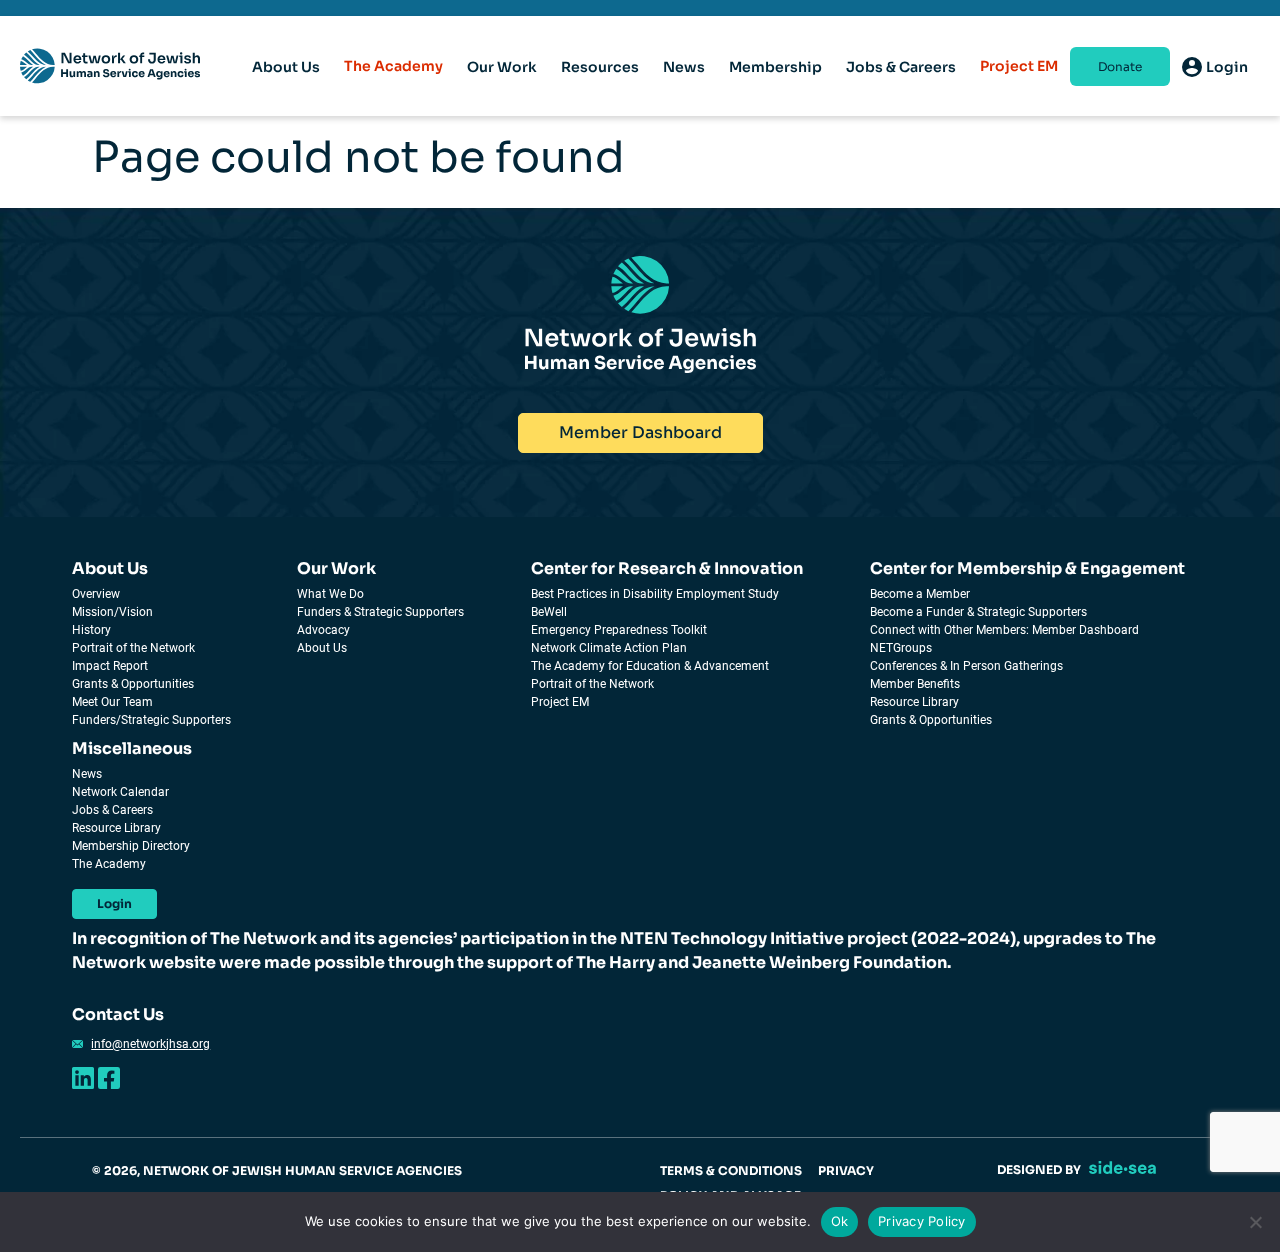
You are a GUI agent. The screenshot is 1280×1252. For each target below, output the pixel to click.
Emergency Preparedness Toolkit (619, 630)
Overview (96, 594)
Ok (840, 1221)
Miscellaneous (132, 748)
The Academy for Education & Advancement (650, 666)
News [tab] (684, 67)
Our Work (336, 568)
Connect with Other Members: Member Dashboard (1004, 630)
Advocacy (323, 630)
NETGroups (901, 648)
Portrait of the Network (133, 648)
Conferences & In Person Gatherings (966, 666)
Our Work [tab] (502, 67)
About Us (110, 568)
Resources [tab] (600, 67)
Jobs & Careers (112, 810)
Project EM (1019, 66)
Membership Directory (131, 846)
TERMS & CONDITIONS (731, 1170)
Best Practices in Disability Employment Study (655, 594)
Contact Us (118, 1014)
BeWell (549, 612)
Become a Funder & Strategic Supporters (978, 612)
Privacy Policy (922, 1221)
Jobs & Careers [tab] (901, 67)
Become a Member (920, 594)
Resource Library (914, 702)
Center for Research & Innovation (667, 568)
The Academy (393, 66)
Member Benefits (915, 684)
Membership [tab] (775, 67)
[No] (1255, 1222)
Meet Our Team (112, 702)
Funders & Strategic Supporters (380, 612)
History (91, 630)
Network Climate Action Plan (609, 648)
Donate (1120, 66)
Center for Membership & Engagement (1027, 568)
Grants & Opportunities (133, 684)
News (87, 774)
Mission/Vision (112, 612)
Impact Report (110, 666)
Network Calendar (120, 792)
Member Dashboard (640, 432)
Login (114, 903)
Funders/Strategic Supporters (151, 720)
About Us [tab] (286, 67)
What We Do (330, 594)
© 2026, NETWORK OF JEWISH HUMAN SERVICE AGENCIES (277, 1170)
